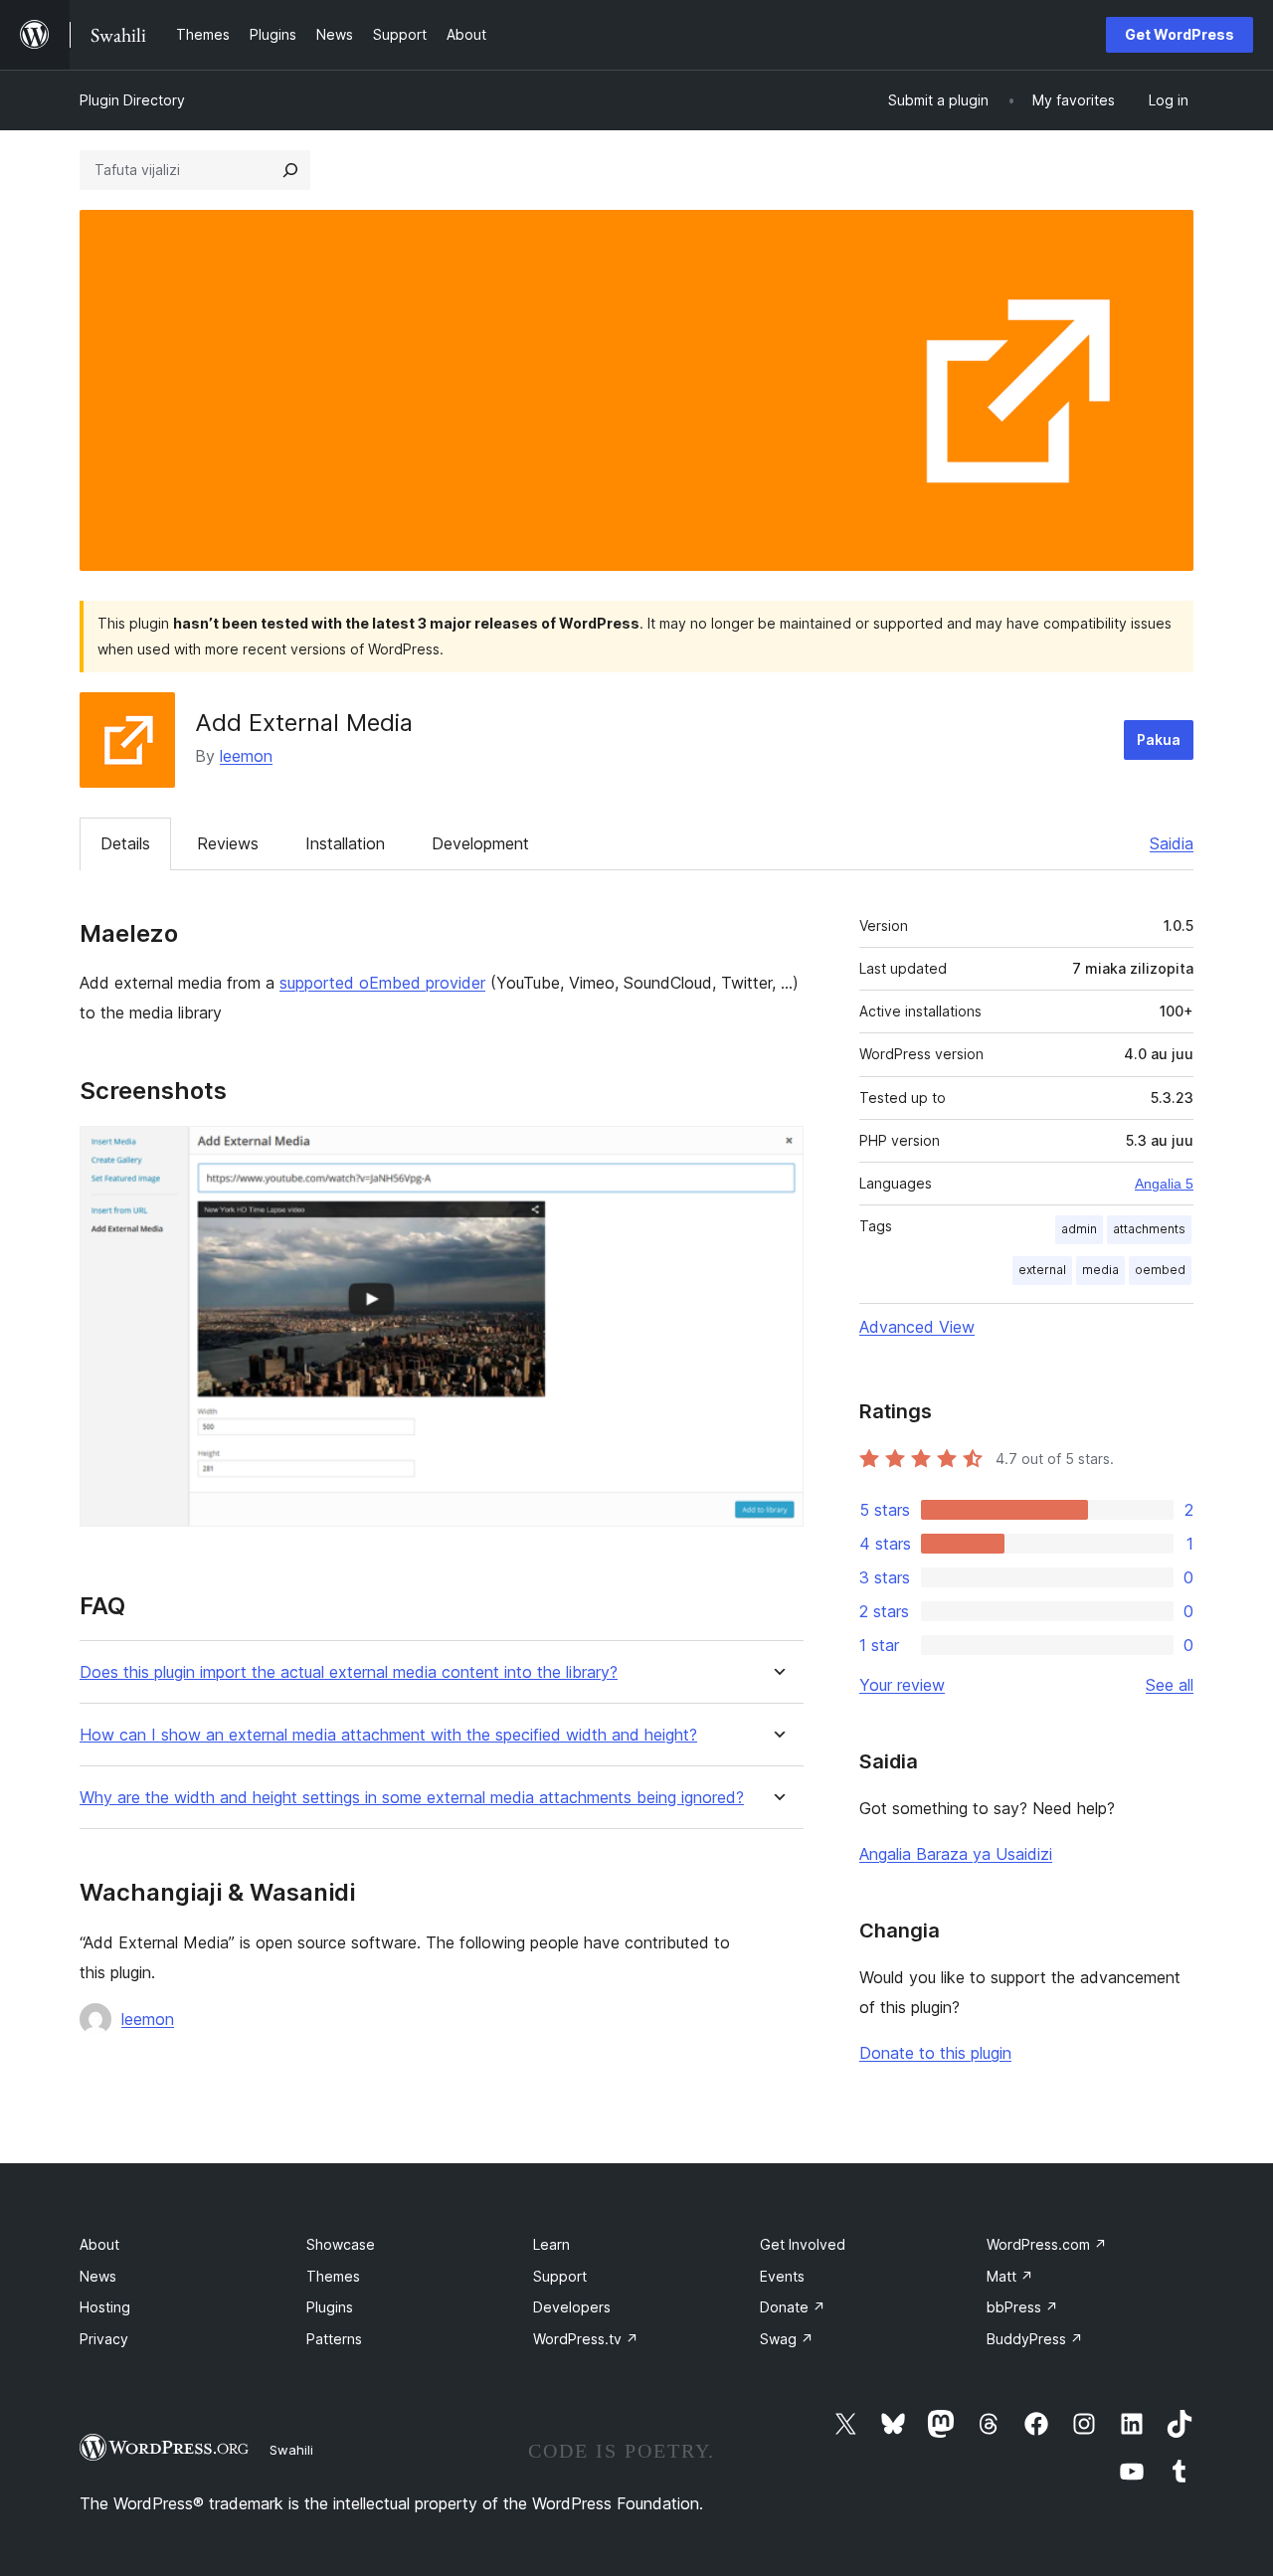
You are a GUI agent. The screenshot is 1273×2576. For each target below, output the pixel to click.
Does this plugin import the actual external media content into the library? (349, 1672)
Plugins (330, 2307)
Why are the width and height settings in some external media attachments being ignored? (412, 1798)
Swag (787, 2339)
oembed (1160, 1270)
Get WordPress (1180, 34)
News (98, 2276)
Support (560, 2276)
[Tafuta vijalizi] (290, 170)
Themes (333, 2276)
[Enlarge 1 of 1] (777, 1153)
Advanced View (917, 1327)
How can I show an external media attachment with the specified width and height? (388, 1735)
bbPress (1022, 2307)
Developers (572, 2307)
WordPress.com (1047, 2244)
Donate (793, 2307)
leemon (246, 756)
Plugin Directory (132, 100)
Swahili (291, 2450)
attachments (1149, 1229)
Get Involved (803, 2244)
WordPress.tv (586, 2339)
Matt (1010, 2276)
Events (782, 2276)
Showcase (341, 2244)
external (1042, 1270)
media (1100, 1270)
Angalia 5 (1164, 1184)
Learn (551, 2244)
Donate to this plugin (935, 2053)
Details (125, 843)
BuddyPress (1035, 2339)
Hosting (105, 2307)
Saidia (1172, 843)
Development (480, 843)
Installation (345, 843)
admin (1079, 1229)
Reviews (228, 843)
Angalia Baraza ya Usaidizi (956, 1854)
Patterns (334, 2339)
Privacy (104, 2339)
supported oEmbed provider (382, 983)
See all (1170, 1685)
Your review (902, 1685)
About (99, 2244)
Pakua (1159, 739)
